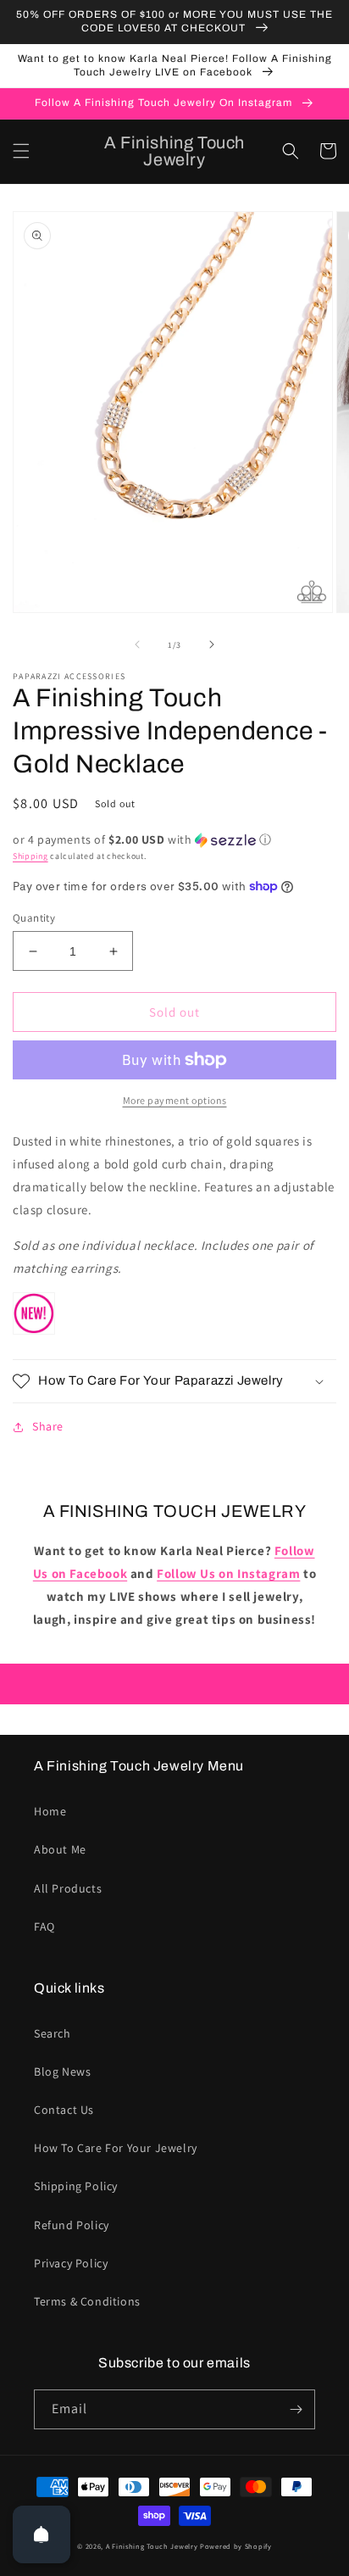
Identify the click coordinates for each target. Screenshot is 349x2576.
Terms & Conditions (87, 2301)
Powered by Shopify (236, 2546)
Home (50, 1811)
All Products (68, 1888)
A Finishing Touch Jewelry (152, 2546)
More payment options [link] (175, 1100)
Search (53, 2033)
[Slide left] (137, 644)
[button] (21, 151)
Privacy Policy (71, 2263)
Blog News (62, 2071)
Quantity (34, 918)
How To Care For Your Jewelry (116, 2148)
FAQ (44, 1926)
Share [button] (48, 1426)
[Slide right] (212, 644)
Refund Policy (72, 2225)
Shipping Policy (76, 2186)
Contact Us (64, 2110)
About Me (60, 1849)
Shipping (30, 856)
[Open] (42, 2534)
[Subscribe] (296, 2409)
